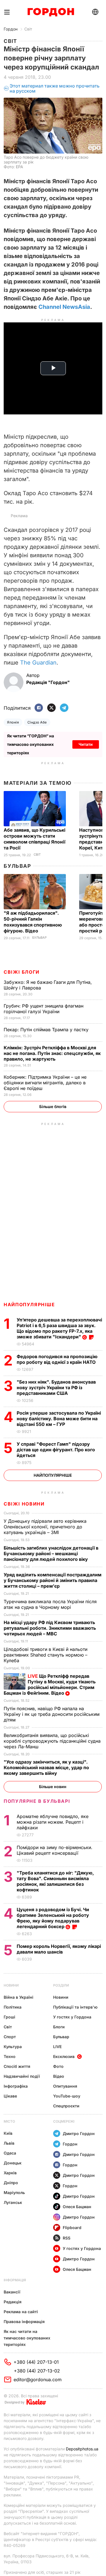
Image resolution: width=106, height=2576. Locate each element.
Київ (8, 2133)
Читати (86, 744)
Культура (13, 2047)
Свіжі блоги (22, 972)
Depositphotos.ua (82, 2449)
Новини (11, 1985)
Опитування (65, 2086)
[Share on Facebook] (39, 708)
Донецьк (13, 2163)
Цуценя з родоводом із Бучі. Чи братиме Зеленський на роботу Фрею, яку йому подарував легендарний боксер (53, 1918)
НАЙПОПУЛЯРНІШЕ (29, 1305)
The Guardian (38, 663)
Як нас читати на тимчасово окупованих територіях (27, 2338)
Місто (9, 2121)
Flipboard (72, 2227)
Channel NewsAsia (64, 307)
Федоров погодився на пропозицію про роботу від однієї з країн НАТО (57, 1359)
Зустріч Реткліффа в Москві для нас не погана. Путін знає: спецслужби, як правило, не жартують (52, 1053)
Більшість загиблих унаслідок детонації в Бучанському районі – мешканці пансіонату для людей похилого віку (51, 1554)
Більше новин (53, 1787)
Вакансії (12, 2292)
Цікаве (10, 2096)
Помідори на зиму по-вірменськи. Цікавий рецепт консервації (55, 1850)
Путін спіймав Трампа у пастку (47, 1030)
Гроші (9, 2017)
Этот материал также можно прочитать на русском (55, 89)
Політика (13, 2007)
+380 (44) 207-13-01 (36, 2362)
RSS (67, 2238)
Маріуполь (14, 2192)
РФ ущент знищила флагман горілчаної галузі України (44, 1009)
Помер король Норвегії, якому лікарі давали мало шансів (59, 1949)
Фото (58, 2066)
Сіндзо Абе (37, 722)
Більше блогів (53, 1106)
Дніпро (11, 2183)
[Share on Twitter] (51, 708)
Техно (10, 2056)
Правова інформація (24, 2322)
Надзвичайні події (22, 2076)
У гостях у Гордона (72, 2017)
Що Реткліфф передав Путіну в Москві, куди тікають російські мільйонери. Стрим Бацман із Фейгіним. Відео (50, 1684)
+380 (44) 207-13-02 (37, 2371)
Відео (59, 2076)
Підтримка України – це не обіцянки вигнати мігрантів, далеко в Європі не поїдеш (45, 1083)
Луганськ (13, 2202)
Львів (9, 2143)
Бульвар (17, 866)
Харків (10, 2173)
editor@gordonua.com (38, 2380)
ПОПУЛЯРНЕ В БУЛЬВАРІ (37, 1801)
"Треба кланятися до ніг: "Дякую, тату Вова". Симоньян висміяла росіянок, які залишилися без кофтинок (55, 1881)
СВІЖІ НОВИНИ (24, 1504)
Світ (28, 29)
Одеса (10, 2153)
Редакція (13, 2302)
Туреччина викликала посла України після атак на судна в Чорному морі (50, 1604)
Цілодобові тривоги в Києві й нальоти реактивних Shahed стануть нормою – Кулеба (46, 1655)
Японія (13, 722)
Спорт (10, 2037)
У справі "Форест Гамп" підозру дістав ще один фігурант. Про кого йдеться (56, 1450)
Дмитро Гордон (79, 2133)
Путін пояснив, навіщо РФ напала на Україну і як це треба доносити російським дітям (52, 1714)
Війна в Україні (19, 1997)
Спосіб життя (17, 2066)
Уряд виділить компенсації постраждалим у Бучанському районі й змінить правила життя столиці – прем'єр (53, 1580)
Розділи (61, 1985)
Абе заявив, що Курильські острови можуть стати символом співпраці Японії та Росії (34, 839)
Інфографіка (16, 2086)
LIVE (57, 2047)
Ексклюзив (64, 2056)
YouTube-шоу (67, 2096)
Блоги (59, 2027)
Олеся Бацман (77, 2207)
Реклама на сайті (21, 2312)
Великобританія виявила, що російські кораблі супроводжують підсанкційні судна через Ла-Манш (52, 1741)
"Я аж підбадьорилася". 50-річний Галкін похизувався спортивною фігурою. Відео (33, 922)
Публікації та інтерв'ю (75, 2007)
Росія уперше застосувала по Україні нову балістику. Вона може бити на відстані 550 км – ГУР (59, 1419)
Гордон (11, 29)
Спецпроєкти (66, 2106)
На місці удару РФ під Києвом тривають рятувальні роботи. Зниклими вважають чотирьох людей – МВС (50, 1628)
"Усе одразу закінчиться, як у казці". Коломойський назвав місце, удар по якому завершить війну (46, 1767)
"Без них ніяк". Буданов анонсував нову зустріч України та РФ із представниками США (56, 1388)
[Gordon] (51, 12)
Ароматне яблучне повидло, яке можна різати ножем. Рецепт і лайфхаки (53, 1822)
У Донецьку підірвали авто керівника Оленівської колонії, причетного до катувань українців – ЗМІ (45, 1527)
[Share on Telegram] (64, 708)
